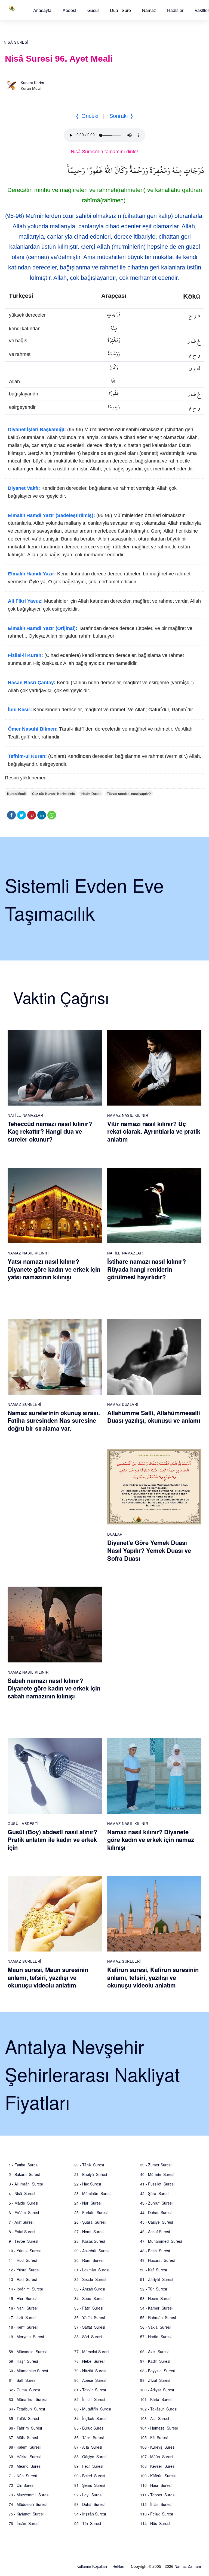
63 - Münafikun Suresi (28, 2399)
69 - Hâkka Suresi (25, 2457)
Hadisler (175, 10)
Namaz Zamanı (188, 2566)
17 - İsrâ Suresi (22, 2317)
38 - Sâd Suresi (88, 2337)
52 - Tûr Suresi (153, 2289)
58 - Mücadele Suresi (28, 2352)
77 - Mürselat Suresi (92, 2352)
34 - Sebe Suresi (89, 2298)
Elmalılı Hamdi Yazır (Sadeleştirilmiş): (51, 515)
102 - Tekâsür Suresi (159, 2409)
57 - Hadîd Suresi (156, 2337)
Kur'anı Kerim (32, 83)
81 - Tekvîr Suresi (90, 2390)
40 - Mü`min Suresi (157, 2174)
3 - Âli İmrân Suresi (26, 2184)
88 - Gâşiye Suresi (91, 2457)
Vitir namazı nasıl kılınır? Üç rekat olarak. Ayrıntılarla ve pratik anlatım (154, 1131)
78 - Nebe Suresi (89, 2361)
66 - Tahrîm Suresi (25, 2428)
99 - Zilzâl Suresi (155, 2380)
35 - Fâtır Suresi (89, 2308)
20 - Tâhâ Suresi (89, 2165)
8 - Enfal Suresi (22, 2232)
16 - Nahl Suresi (23, 2308)
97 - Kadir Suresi (155, 2361)
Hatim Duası (91, 794)
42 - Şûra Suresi (155, 2193)
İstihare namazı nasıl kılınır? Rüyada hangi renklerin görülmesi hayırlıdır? (147, 1269)
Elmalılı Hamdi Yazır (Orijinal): (43, 628)
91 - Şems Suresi (90, 2485)
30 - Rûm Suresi (89, 2260)
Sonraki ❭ (122, 116)
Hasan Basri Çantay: (32, 683)
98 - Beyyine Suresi (157, 2371)
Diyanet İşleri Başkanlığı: (37, 430)
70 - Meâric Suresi (25, 2466)
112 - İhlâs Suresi (156, 2504)
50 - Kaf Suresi (153, 2270)
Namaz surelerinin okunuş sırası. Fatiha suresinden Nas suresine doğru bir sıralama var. (54, 1420)
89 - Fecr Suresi (89, 2466)
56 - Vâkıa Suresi (155, 2327)
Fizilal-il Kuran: (25, 655)
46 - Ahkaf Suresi (155, 2232)
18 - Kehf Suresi (23, 2327)
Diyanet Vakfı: (24, 488)
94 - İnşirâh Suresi (90, 2514)
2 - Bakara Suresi (24, 2174)
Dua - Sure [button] (120, 10)
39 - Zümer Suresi (156, 2165)
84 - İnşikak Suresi (91, 2418)
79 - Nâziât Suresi (90, 2371)
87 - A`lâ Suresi (88, 2447)
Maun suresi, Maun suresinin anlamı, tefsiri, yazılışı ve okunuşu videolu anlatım (48, 1977)
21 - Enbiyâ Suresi (91, 2174)
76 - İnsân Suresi (24, 2523)
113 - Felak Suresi (156, 2514)
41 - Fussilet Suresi (157, 2184)
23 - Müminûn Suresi (93, 2193)
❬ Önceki (87, 116)
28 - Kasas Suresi (90, 2241)
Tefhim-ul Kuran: (27, 756)
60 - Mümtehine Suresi (28, 2371)
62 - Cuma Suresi (24, 2390)
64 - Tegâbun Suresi (27, 2409)
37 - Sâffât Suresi (90, 2327)
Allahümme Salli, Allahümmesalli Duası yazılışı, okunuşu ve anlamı (154, 1417)
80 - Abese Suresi (90, 2380)
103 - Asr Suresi (155, 2418)
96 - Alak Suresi (154, 2352)
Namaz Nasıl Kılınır (128, 1115)
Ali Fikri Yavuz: (25, 601)
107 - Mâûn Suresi (157, 2457)
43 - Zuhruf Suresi (156, 2203)
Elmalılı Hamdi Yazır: (32, 574)
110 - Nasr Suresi (156, 2485)
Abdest (69, 10)
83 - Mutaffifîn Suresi (93, 2409)
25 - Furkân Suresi (91, 2212)
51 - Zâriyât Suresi (157, 2279)
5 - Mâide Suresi (23, 2203)
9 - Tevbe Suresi (23, 2241)
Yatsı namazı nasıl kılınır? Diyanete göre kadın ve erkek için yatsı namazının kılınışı (54, 1269)
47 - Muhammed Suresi (161, 2241)
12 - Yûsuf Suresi (24, 2270)
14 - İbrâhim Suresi (26, 2289)
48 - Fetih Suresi (155, 2251)
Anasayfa (42, 10)
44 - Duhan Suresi (156, 2212)
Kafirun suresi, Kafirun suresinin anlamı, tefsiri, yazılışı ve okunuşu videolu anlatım (153, 1977)
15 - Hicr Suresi (23, 2298)
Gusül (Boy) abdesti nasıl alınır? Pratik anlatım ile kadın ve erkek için (52, 1840)
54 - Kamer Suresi (156, 2308)
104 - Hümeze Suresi (159, 2428)
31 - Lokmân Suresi (92, 2270)
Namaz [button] (149, 10)
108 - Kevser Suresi (158, 2466)
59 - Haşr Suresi (23, 2361)
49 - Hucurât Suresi (157, 2260)
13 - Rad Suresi (23, 2279)
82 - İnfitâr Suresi (90, 2399)
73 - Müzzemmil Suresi (29, 2495)
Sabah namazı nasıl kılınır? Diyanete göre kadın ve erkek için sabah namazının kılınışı (54, 1688)
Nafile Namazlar (25, 1115)
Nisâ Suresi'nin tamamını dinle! (104, 152)
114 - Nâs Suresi (155, 2523)
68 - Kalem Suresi (25, 2447)
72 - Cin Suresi (21, 2485)
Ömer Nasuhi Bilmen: (33, 729)
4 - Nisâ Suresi (22, 2193)
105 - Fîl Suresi (154, 2437)
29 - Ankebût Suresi (92, 2251)
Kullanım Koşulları (92, 2566)
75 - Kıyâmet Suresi (26, 2514)
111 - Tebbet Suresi (158, 2495)
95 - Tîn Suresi (88, 2523)
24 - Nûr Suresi (88, 2203)
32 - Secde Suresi (90, 2279)
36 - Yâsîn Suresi (90, 2317)
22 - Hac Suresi (88, 2184)
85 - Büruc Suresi (89, 2428)
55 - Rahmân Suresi (158, 2317)
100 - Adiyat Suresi (157, 2390)
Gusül (93, 10)
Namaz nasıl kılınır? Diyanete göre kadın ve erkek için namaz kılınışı (151, 1840)
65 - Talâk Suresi (24, 2418)
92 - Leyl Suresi (88, 2495)
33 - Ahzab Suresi (90, 2289)
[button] (42, 10)
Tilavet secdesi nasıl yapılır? (129, 794)
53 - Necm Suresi (156, 2298)
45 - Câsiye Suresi (156, 2222)
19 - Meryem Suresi (26, 2337)
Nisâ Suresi (16, 42)
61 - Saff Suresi (22, 2380)
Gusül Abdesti (23, 1823)
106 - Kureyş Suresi (158, 2447)
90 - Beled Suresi (90, 2476)
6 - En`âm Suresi (24, 2212)
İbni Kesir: (20, 710)
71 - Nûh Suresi (23, 2476)
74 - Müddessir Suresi (28, 2504)
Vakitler (202, 10)
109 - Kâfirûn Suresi (158, 2476)
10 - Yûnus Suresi (25, 2251)
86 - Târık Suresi (89, 2437)
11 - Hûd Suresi (23, 2260)
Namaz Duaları (123, 1404)
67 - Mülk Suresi (23, 2437)
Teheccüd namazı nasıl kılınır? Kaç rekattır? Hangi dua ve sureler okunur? (50, 1131)
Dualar (115, 1534)
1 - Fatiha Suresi (24, 2165)
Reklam (119, 2566)
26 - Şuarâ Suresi (90, 2222)
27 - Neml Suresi (89, 2232)
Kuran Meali (16, 794)
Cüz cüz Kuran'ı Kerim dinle (53, 794)
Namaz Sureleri (24, 1404)
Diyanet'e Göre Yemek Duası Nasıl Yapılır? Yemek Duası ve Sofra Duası (149, 1550)
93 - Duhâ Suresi (89, 2504)
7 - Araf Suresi (21, 2222)
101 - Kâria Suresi (156, 2399)
